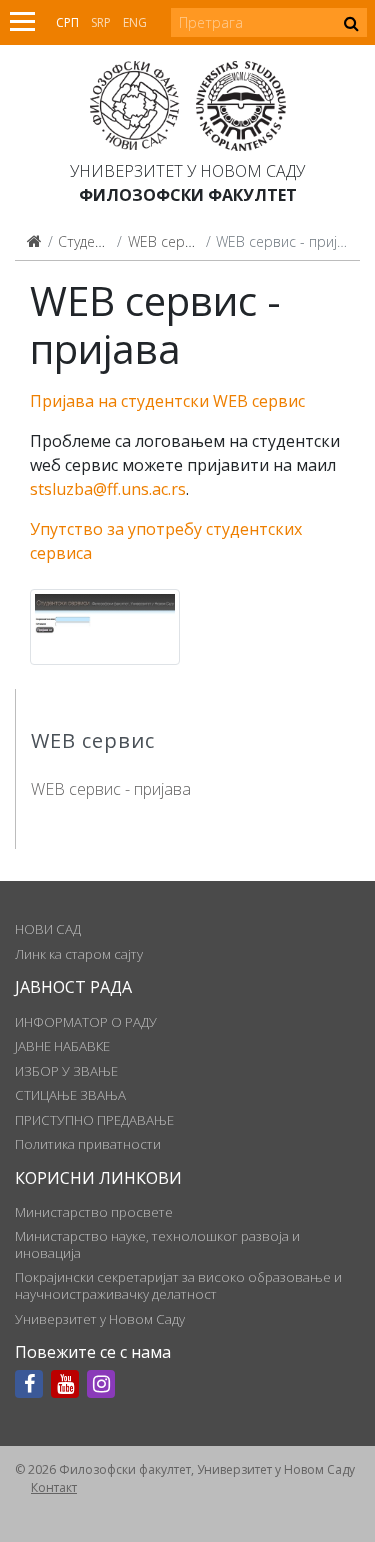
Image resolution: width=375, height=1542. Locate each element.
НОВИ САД (48, 929)
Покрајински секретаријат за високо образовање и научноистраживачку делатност (178, 1285)
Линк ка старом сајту (79, 954)
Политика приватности (88, 1144)
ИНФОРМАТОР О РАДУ (86, 1022)
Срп (67, 22)
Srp (101, 22)
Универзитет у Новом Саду (187, 171)
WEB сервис (168, 241)
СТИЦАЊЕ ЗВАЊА (70, 1095)
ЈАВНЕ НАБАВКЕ (62, 1046)
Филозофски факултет (188, 195)
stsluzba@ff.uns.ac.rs (108, 489)
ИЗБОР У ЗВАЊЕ (66, 1071)
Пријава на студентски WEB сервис (167, 401)
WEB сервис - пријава (111, 789)
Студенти (88, 241)
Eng (135, 22)
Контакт (54, 1487)
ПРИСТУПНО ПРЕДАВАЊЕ (94, 1120)
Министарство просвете (94, 1212)
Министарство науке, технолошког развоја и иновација (157, 1244)
